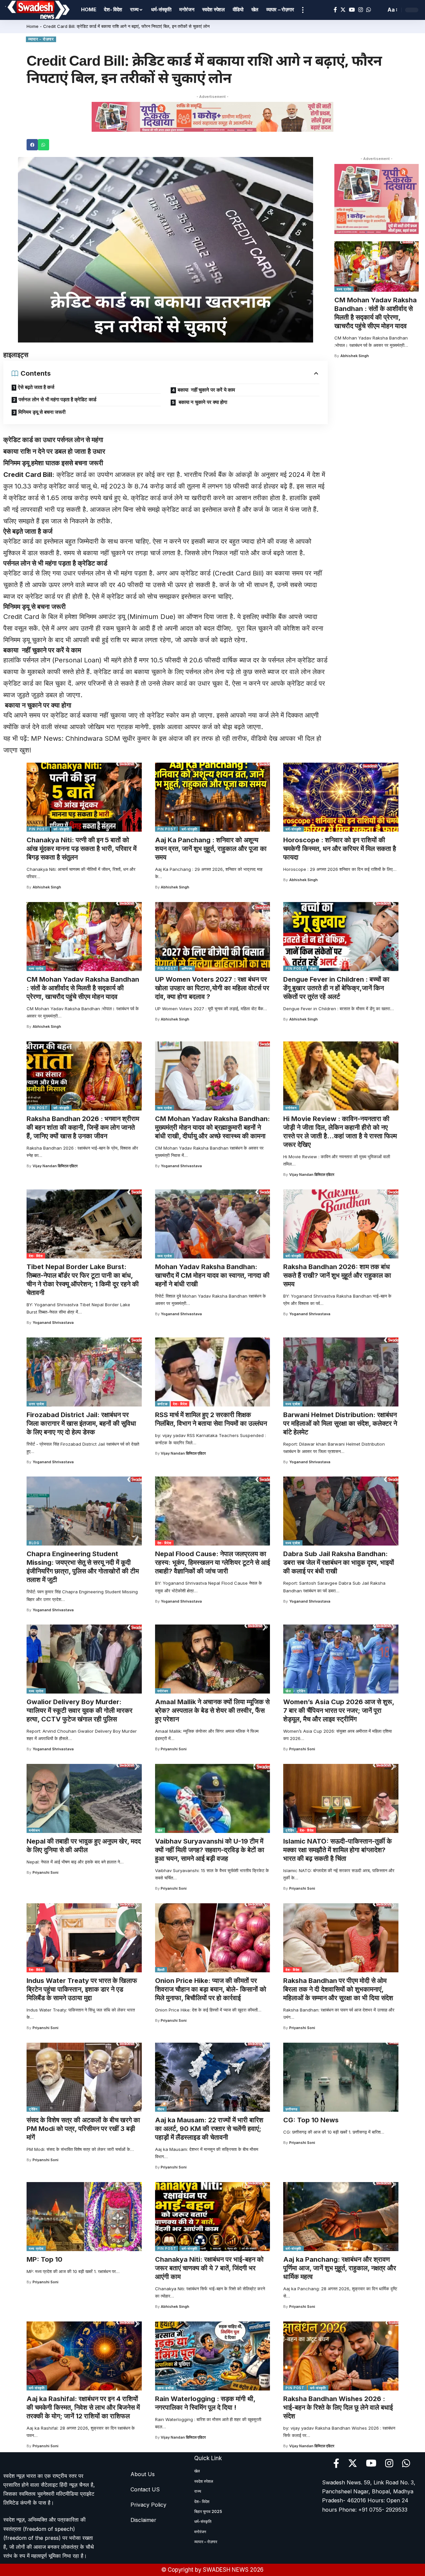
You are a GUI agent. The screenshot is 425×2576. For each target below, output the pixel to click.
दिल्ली (161, 1970)
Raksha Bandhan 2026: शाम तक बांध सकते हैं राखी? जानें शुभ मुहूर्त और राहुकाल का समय (337, 1275)
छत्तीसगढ (292, 2109)
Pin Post (38, 829)
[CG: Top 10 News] (341, 2077)
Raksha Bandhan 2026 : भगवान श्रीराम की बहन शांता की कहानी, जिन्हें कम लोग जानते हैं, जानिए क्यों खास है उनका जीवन (83, 1127)
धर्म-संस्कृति (61, 829)
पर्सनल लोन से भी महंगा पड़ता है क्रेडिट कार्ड (57, 399)
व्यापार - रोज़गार (41, 39)
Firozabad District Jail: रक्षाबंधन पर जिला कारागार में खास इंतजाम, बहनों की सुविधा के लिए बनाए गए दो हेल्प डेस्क (81, 1423)
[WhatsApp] (369, 10)
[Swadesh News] (39, 10)
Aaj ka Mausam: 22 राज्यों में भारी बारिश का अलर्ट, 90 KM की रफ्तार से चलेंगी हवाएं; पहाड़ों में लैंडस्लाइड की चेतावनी (209, 2129)
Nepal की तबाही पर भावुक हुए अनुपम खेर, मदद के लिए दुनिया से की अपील (84, 1846)
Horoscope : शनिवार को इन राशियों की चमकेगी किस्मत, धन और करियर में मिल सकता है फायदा (340, 849)
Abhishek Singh (355, 356)
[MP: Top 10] (84, 2217)
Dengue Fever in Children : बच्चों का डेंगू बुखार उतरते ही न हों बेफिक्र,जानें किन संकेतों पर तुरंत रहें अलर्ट (336, 988)
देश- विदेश (36, 1256)
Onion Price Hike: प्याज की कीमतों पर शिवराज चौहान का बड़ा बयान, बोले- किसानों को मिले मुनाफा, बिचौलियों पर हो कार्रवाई (211, 1989)
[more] (303, 10)
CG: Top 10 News (311, 2120)
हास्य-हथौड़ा (166, 2388)
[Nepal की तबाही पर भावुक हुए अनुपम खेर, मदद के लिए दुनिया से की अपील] (84, 1798)
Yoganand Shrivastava (181, 1166)
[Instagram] (361, 10)
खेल (288, 1691)
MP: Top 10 (44, 2259)
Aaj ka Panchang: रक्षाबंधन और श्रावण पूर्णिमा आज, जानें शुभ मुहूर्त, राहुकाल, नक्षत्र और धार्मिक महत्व (340, 2268)
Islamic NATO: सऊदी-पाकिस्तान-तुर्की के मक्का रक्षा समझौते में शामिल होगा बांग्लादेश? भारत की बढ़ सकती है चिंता (338, 1850)
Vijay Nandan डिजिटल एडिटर (55, 1166)
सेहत (313, 968)
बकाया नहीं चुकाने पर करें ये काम (206, 390)
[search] (379, 10)
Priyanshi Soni (174, 1749)
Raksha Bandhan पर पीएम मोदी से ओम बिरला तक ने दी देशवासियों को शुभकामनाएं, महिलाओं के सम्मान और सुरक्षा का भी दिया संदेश (338, 1989)
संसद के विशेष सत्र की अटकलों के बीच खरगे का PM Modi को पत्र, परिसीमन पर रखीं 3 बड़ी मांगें (83, 2129)
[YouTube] (352, 10)
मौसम (161, 2109)
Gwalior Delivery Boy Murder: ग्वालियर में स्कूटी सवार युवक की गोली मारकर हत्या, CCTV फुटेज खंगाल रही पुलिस (80, 1710)
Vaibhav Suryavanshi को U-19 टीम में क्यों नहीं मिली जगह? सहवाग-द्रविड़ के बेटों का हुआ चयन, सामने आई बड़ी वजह (210, 1850)
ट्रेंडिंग (301, 1691)
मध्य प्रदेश (344, 289)
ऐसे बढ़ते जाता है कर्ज (36, 387)
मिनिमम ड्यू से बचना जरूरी (42, 412)
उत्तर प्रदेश (37, 1404)
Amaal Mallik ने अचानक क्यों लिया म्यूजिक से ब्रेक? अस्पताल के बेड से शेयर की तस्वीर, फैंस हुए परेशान (212, 1710)
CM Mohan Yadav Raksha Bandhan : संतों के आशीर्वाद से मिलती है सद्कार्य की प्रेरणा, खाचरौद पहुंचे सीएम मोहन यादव (376, 313)
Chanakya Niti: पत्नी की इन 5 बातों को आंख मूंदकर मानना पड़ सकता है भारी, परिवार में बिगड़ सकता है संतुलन (82, 849)
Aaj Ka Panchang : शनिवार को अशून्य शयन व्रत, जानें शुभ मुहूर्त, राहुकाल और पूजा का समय (211, 849)
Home (33, 26)
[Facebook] (335, 10)
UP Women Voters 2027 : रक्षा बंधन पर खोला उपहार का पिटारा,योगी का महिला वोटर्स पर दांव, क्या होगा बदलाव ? (212, 988)
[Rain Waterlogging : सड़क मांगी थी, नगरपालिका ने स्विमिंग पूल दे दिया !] (213, 2356)
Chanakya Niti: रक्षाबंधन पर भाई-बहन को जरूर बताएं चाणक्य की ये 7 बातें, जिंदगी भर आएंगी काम (209, 2268)
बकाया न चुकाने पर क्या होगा (202, 402)
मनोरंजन (291, 1108)
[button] (32, 145)
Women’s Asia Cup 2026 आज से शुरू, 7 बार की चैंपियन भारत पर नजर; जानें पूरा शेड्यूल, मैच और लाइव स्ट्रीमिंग (339, 1710)
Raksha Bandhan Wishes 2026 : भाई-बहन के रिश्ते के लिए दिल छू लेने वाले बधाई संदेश (338, 2407)
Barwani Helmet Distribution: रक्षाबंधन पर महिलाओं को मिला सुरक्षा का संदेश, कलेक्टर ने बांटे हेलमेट (340, 1423)
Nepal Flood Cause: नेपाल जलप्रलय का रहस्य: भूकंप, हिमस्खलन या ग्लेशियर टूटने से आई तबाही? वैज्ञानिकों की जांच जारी (212, 1562)
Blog (34, 1543)
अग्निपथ (187, 968)
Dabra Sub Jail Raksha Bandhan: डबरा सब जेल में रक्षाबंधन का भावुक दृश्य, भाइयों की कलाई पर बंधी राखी (339, 1562)
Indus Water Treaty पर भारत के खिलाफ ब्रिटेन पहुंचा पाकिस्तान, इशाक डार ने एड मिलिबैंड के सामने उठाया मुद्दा (82, 1989)
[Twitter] (343, 10)
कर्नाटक (163, 1404)
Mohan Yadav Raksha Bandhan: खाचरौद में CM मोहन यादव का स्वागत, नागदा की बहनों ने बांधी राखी (212, 1275)
